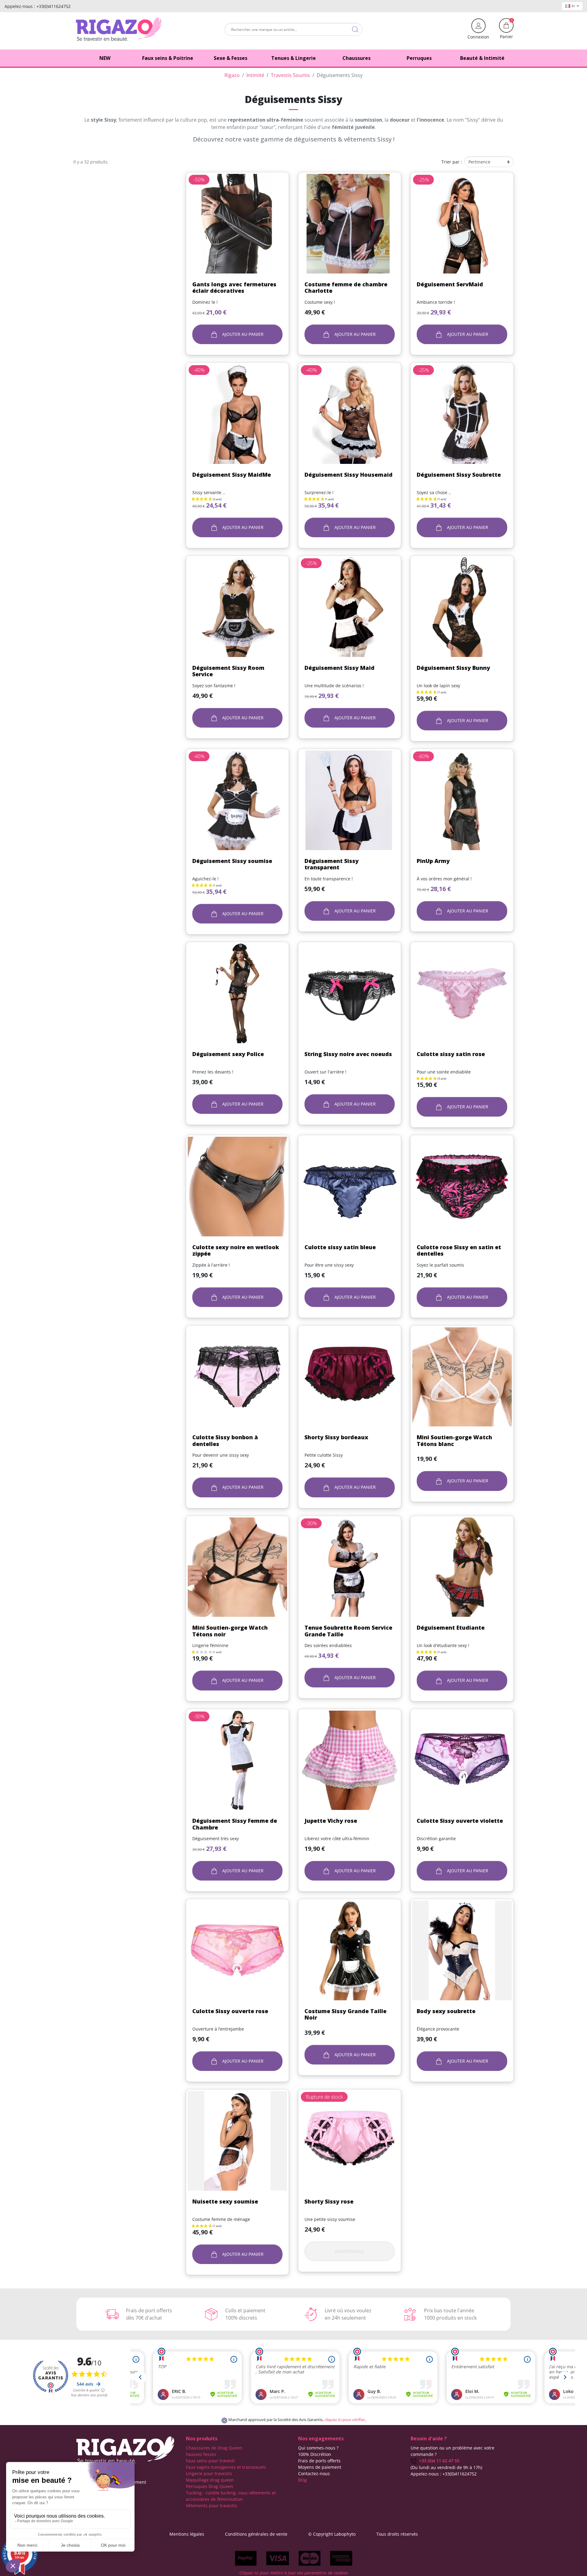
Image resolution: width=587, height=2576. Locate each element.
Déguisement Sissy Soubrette (459, 475)
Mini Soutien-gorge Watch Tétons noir (230, 1631)
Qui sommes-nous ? (318, 2448)
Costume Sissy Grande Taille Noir (345, 2014)
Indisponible (350, 2251)
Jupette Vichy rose (331, 1821)
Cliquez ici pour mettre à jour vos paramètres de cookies (294, 2573)
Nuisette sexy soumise (225, 2201)
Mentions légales (187, 2534)
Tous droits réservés (397, 2534)
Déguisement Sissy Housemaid (349, 475)
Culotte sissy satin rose (451, 1054)
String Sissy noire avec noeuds (348, 1054)
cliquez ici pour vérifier (345, 2420)
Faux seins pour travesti (210, 2461)
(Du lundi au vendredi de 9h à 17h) (446, 2467)
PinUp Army (433, 861)
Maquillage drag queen (210, 2480)
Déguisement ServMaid (450, 284)
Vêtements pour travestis (212, 2506)
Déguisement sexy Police (228, 1054)
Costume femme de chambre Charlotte (346, 288)
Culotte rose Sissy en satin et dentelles (459, 1250)
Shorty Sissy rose (329, 2201)
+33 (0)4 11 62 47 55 (438, 2461)
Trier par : (452, 162)
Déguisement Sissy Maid (340, 668)
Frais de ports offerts (319, 2461)
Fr (573, 6)
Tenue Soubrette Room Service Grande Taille (348, 1631)
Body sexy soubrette (446, 2011)
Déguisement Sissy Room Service (228, 671)
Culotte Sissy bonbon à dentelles (225, 1440)
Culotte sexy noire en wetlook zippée (236, 1250)
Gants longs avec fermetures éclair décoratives (234, 288)
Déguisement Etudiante (451, 1627)
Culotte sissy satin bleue (340, 1247)
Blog (303, 2480)
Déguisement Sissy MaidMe (232, 475)
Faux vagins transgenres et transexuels (226, 2467)
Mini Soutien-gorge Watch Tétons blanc (454, 1440)
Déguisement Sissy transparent (332, 864)
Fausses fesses (201, 2454)
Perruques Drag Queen (210, 2486)
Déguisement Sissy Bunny (453, 668)
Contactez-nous (314, 2473)
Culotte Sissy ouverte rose (230, 2011)
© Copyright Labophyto (332, 2534)
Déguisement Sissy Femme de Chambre (235, 1824)
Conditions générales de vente (256, 2534)
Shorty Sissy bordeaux (336, 1437)
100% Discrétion (315, 2454)
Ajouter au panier (242, 334)
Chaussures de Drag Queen (214, 2448)
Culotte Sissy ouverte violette (460, 1821)
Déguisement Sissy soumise (232, 861)
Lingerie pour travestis (209, 2473)
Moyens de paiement (320, 2467)
